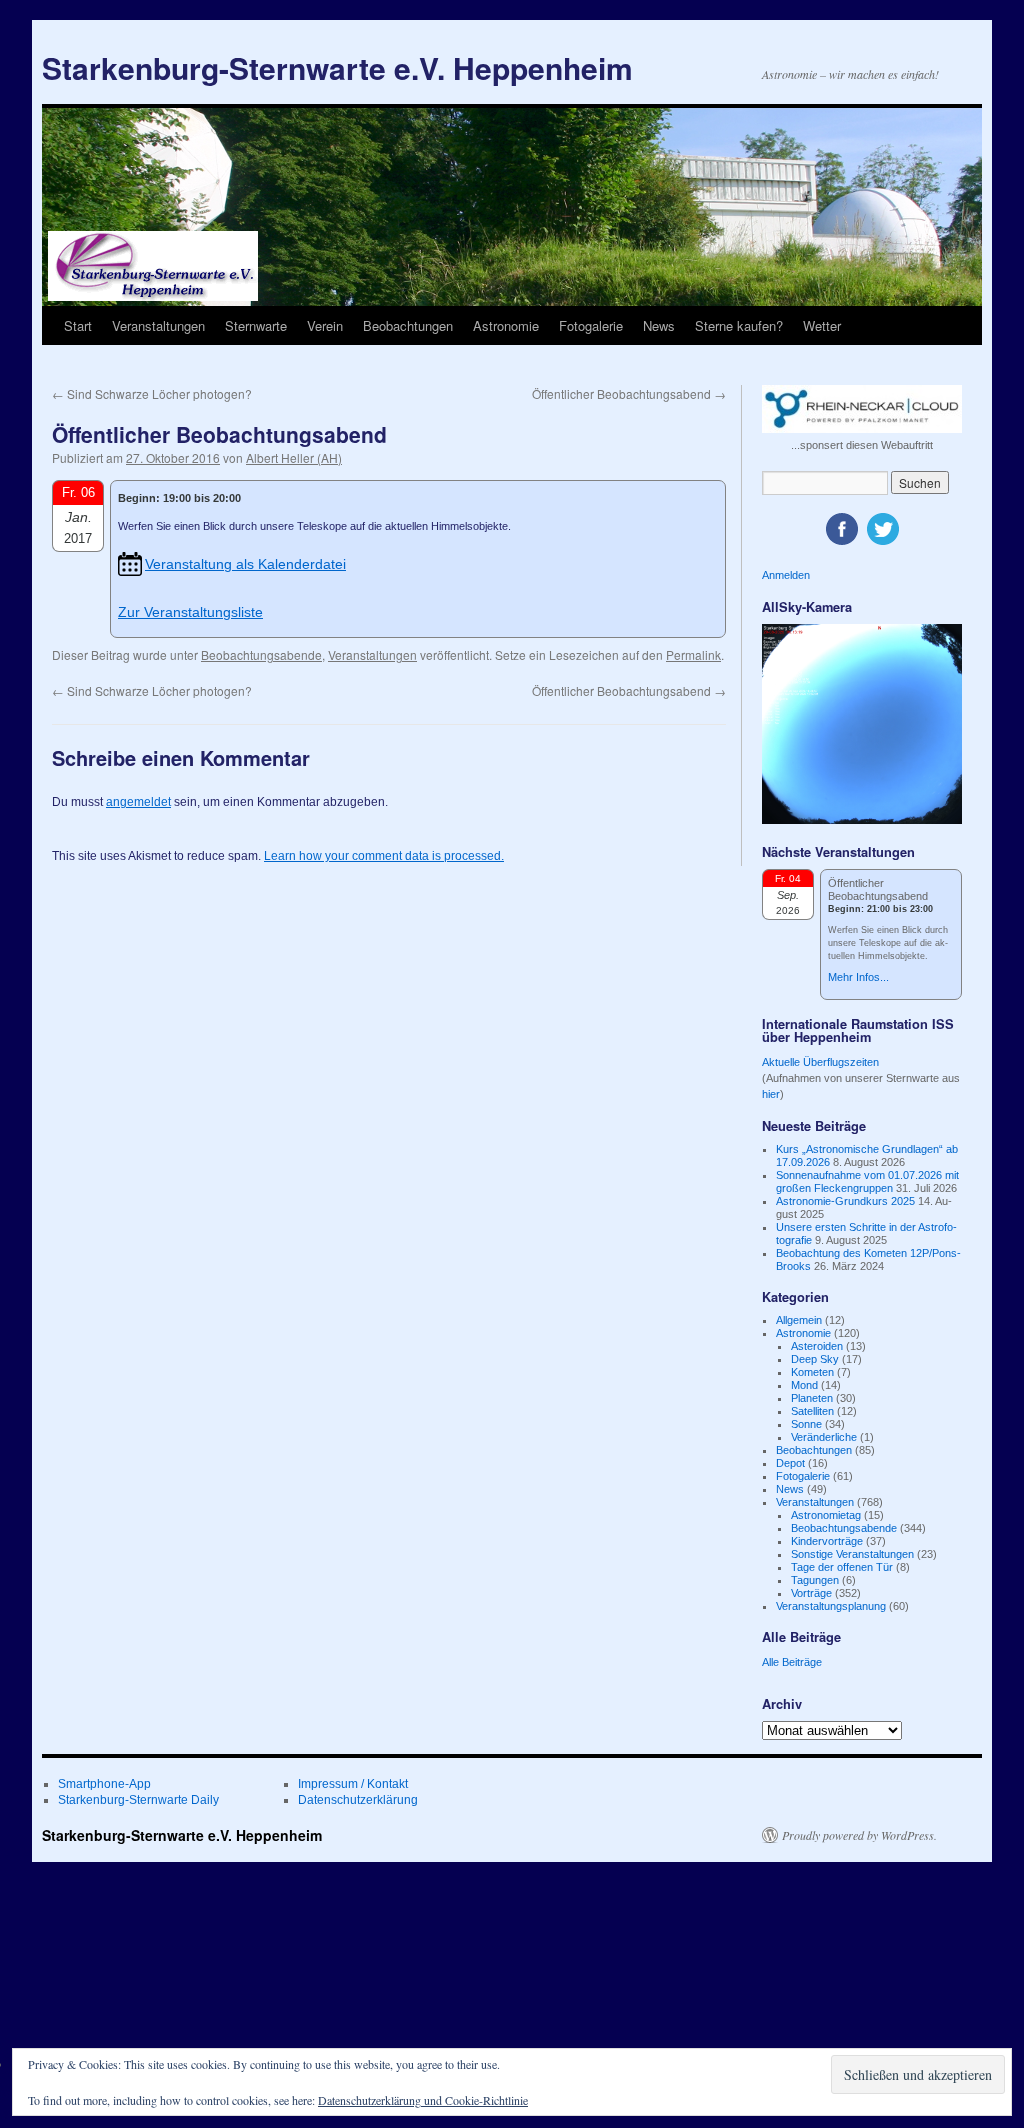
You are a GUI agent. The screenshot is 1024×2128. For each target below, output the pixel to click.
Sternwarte (256, 325)
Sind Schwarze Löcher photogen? (152, 393)
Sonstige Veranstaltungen (852, 1554)
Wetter (822, 325)
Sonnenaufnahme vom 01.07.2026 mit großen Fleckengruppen (867, 1181)
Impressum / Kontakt (353, 1784)
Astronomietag (826, 1515)
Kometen (812, 1372)
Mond (804, 1385)
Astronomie (506, 325)
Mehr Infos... (858, 977)
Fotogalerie (591, 325)
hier (771, 1094)
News (659, 325)
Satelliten (812, 1411)
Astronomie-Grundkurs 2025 (845, 1201)
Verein (325, 325)
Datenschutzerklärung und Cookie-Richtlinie (423, 2100)
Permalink (693, 654)
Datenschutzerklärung (358, 1800)
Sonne (806, 1424)
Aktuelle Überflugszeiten (820, 1062)
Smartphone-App (104, 1784)
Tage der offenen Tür (842, 1567)
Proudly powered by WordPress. (859, 1835)
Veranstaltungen (158, 325)
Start (78, 325)
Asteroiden (817, 1346)
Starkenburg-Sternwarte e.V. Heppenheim (337, 67)
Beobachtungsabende (261, 654)
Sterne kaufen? (739, 325)
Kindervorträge (827, 1541)
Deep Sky (815, 1359)
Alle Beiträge (792, 1662)
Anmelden (786, 575)
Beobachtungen (408, 325)
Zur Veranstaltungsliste (190, 612)
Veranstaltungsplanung (831, 1606)
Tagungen (815, 1580)
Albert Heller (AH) (294, 457)
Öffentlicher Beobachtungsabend (629, 393)
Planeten (812, 1398)
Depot (790, 1463)
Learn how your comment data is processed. (384, 856)
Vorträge (811, 1593)
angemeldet (138, 802)
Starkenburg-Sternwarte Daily (138, 1800)
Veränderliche (824, 1437)
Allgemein (799, 1320)
